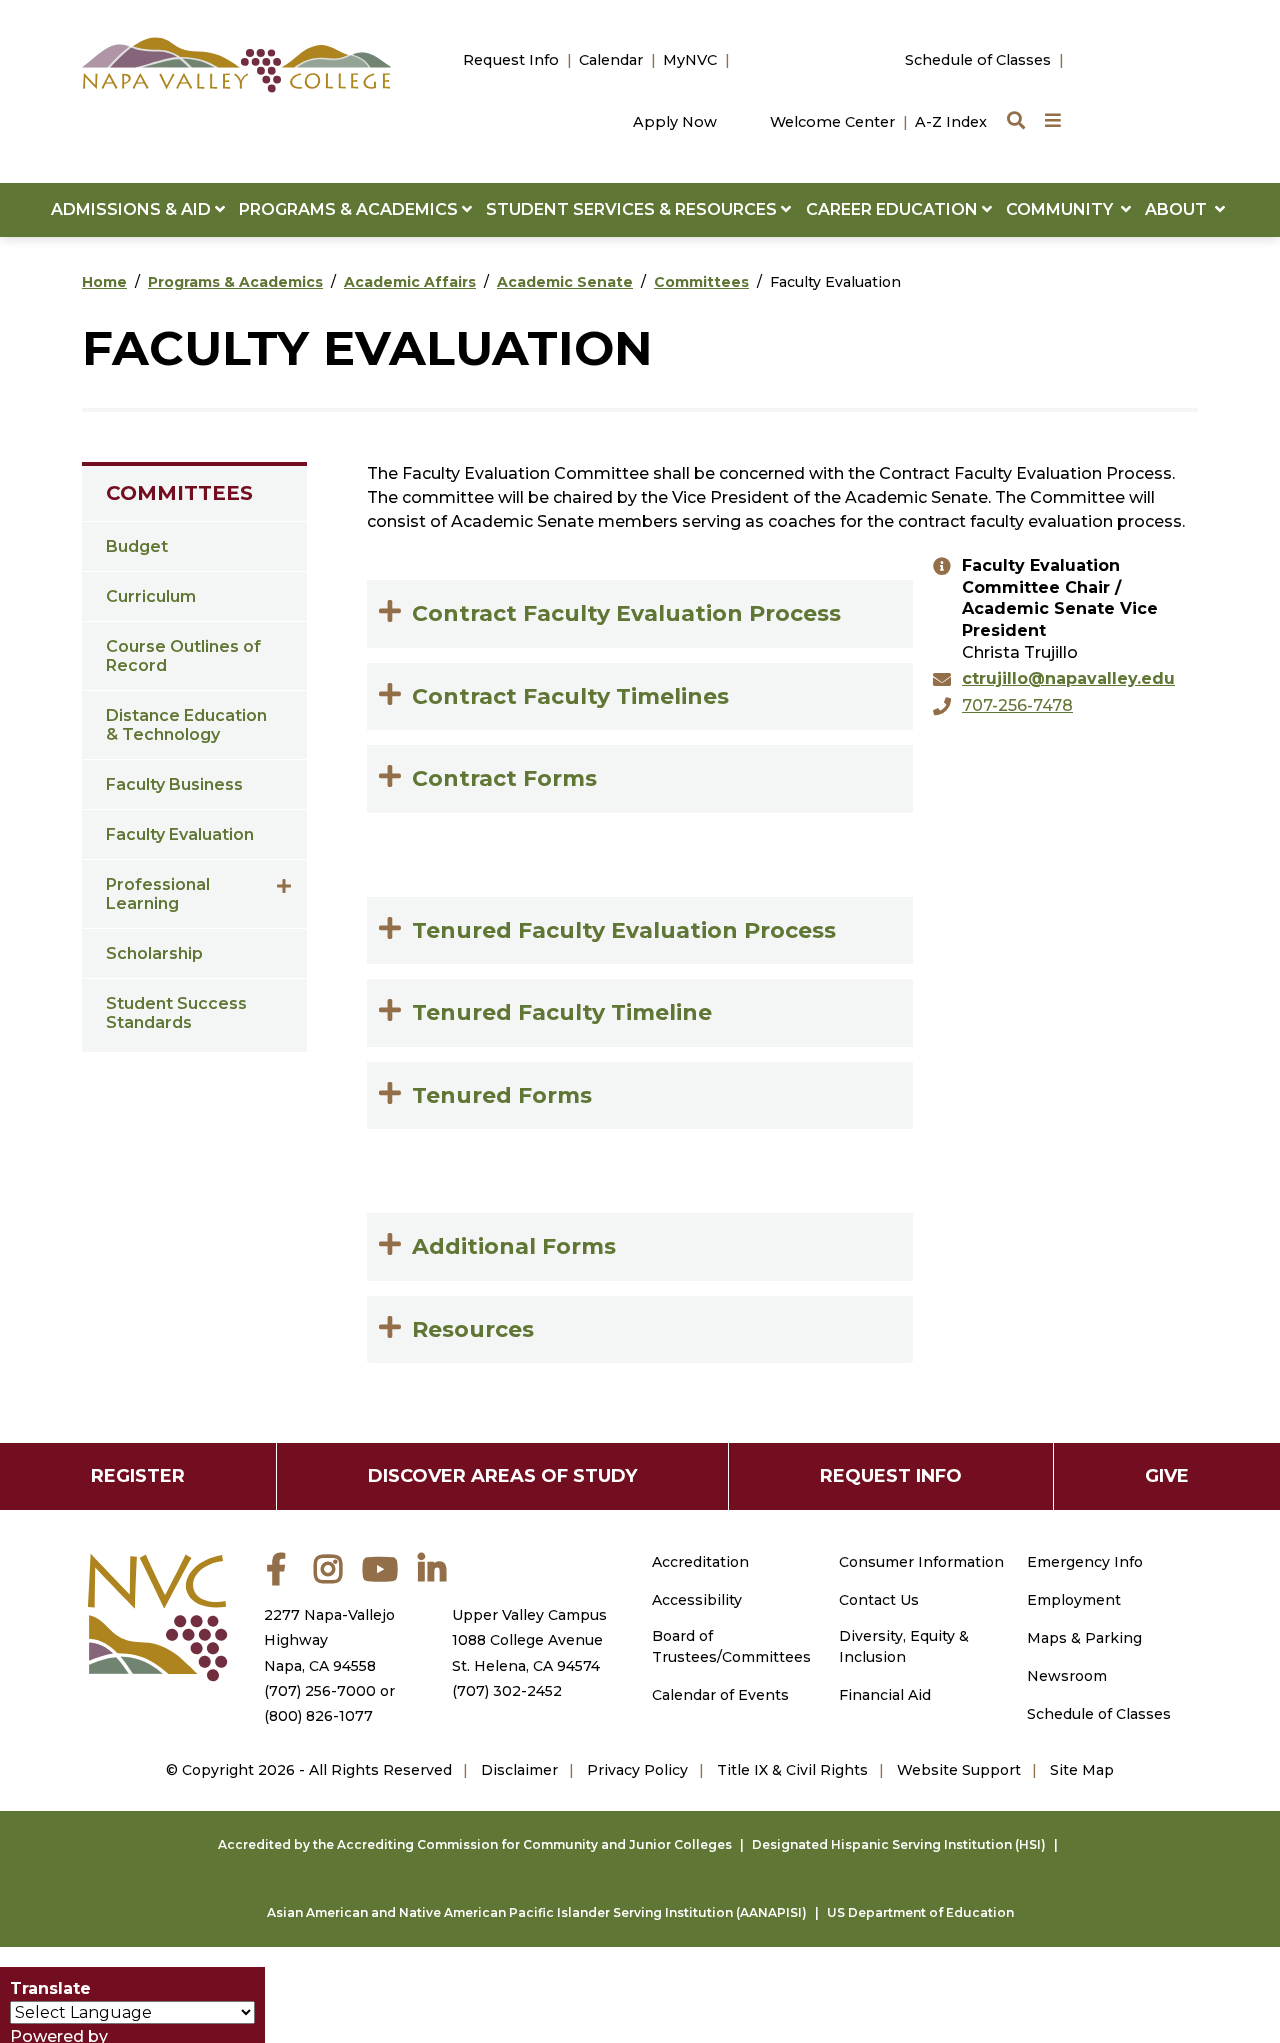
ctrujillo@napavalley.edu (1068, 678)
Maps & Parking (1084, 1638)
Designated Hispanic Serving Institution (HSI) (899, 1844)
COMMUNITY (1063, 209)
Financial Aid (885, 1695)
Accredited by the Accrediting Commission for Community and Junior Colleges (475, 1844)
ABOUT (1180, 209)
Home (104, 282)
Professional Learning (158, 894)
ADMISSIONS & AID (133, 209)
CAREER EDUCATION (894, 209)
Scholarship (154, 953)
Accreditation (700, 1562)
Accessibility (697, 1600)
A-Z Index (951, 122)
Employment (1074, 1600)
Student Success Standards (176, 1013)
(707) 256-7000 (320, 1691)
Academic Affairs (410, 282)
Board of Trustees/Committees (731, 1646)
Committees (701, 282)
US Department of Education (920, 1912)
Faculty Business (174, 784)
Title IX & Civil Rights (792, 1770)
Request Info (511, 60)
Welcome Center (832, 122)
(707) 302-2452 (507, 1691)
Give (1167, 1476)
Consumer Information (921, 1562)
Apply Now (675, 122)
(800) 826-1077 (318, 1716)
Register (138, 1476)
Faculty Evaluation (180, 834)
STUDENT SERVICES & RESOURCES (633, 209)
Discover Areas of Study (502, 1476)
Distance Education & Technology (186, 725)
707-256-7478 (1017, 705)
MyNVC (690, 60)
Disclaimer (519, 1770)
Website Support (959, 1770)
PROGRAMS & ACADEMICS (350, 209)
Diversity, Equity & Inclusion (904, 1646)
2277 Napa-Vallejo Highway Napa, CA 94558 (329, 1640)
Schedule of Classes (978, 60)
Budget (137, 546)
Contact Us (879, 1600)
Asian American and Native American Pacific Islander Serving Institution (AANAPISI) (537, 1912)
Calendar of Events (720, 1695)
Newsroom (1067, 1676)
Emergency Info (1085, 1562)
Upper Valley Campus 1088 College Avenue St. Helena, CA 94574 (529, 1640)
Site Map (1082, 1770)
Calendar (611, 60)
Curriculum (151, 596)
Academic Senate (565, 282)
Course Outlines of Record (183, 656)
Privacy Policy (637, 1770)
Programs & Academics (235, 282)
